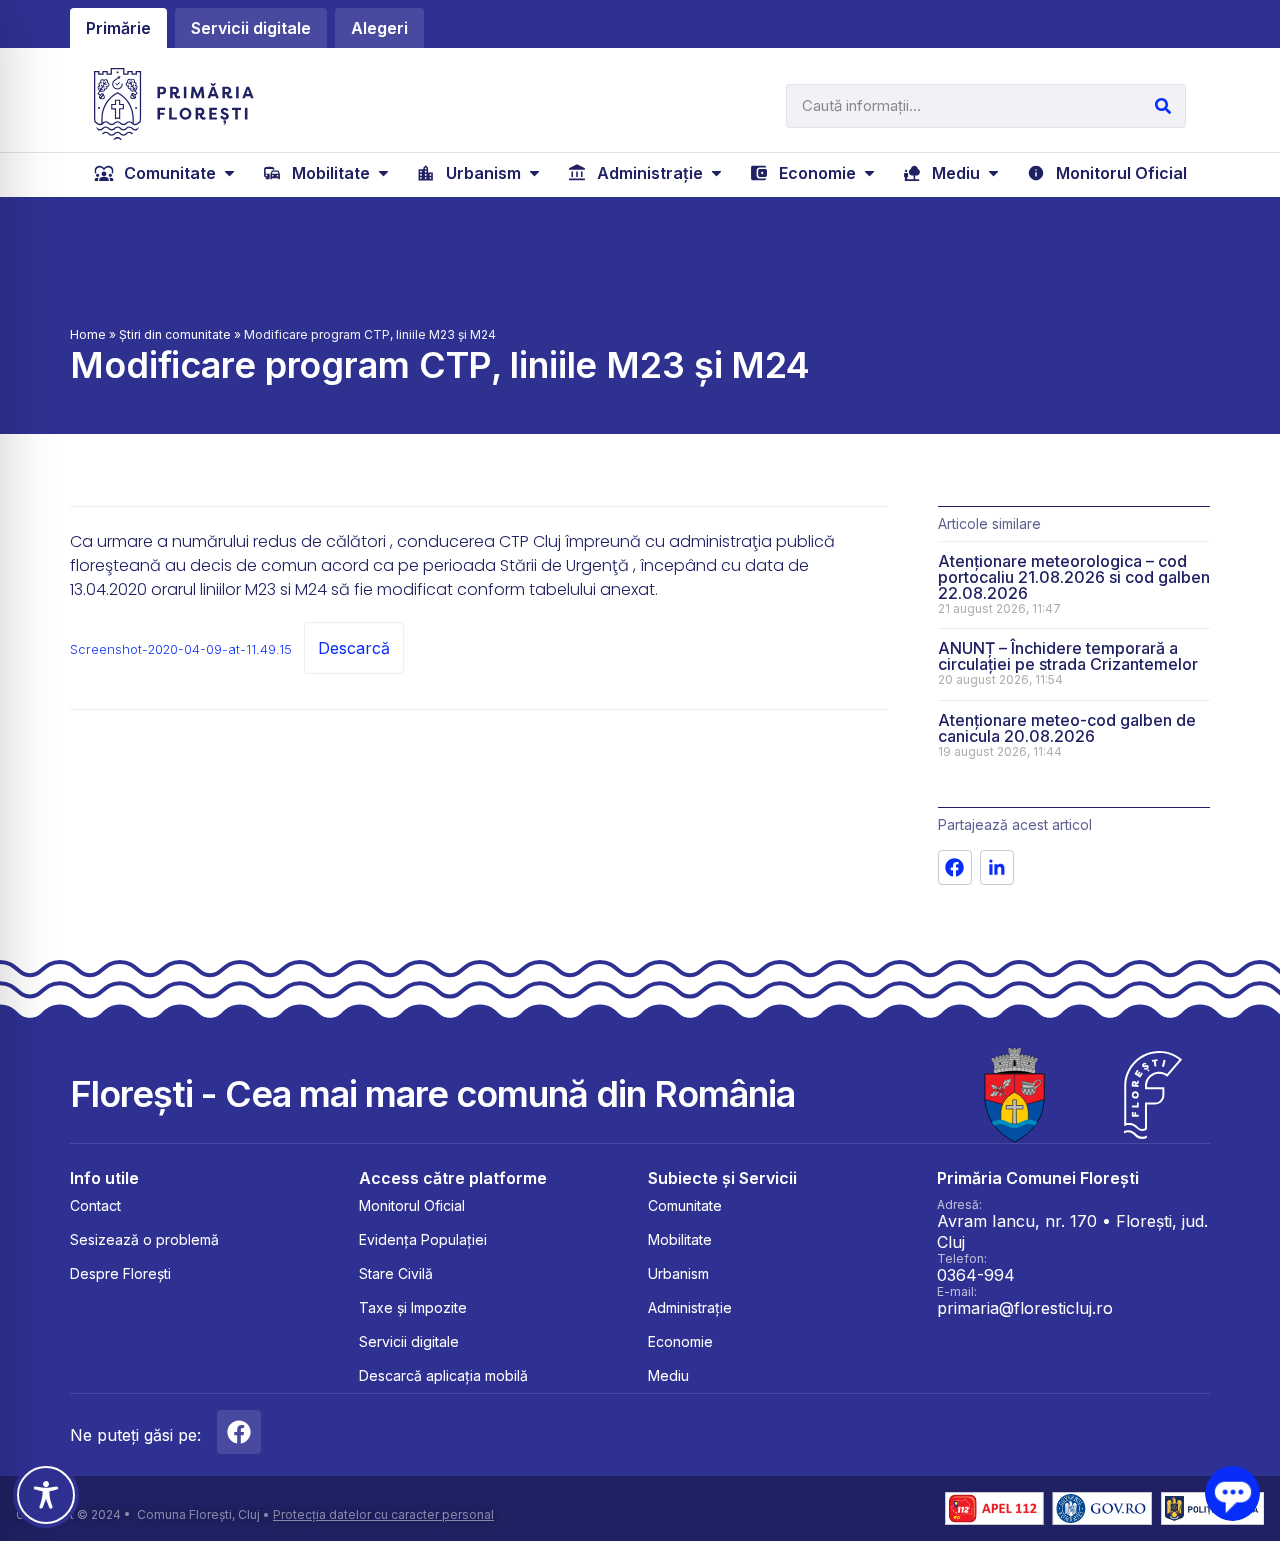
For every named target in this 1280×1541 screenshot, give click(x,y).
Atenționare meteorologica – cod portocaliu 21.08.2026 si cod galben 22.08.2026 (1074, 577)
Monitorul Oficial (412, 1205)
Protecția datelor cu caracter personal (383, 1514)
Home (88, 334)
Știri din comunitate (175, 334)
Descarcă (354, 648)
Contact (95, 1205)
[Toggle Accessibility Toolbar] (46, 1495)
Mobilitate (680, 1239)
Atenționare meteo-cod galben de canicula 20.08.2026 (1067, 728)
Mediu (668, 1375)
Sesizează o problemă (144, 1239)
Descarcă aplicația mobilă (443, 1375)
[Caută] (1163, 106)
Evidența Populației (423, 1239)
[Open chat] (1232, 1493)
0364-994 (976, 1275)
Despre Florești (120, 1273)
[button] (166, 173)
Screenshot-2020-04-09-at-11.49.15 (181, 649)
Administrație (690, 1307)
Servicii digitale (409, 1341)
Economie (680, 1341)
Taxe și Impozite (413, 1307)
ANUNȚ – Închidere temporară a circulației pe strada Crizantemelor (1068, 656)
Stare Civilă (396, 1273)
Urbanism (678, 1273)
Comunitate (685, 1205)
